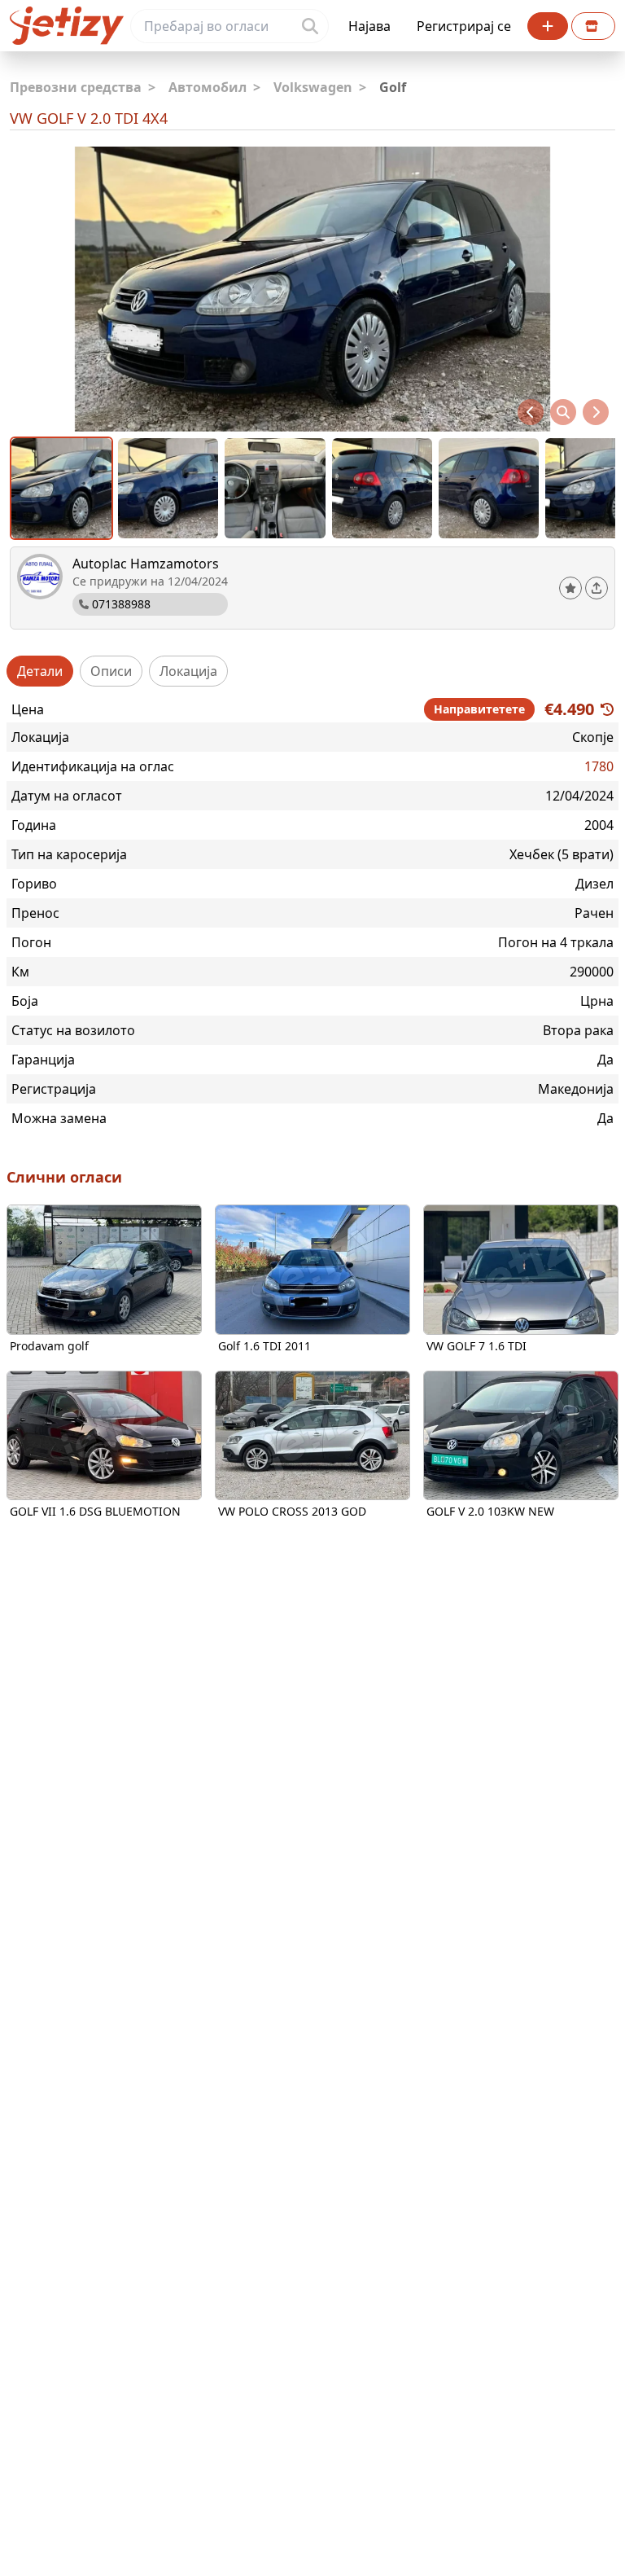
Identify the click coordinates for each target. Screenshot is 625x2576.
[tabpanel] (312, 913)
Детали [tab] (40, 671)
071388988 (121, 604)
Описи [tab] (111, 671)
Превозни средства (83, 87)
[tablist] (312, 671)
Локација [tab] (188, 671)
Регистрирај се (464, 26)
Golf (393, 87)
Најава (369, 26)
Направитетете (479, 709)
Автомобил (214, 87)
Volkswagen (320, 87)
